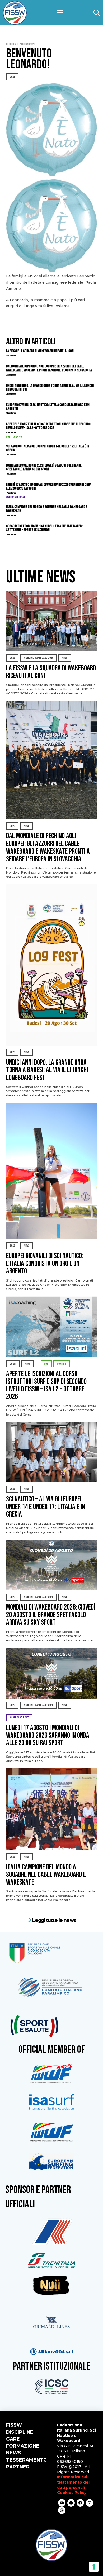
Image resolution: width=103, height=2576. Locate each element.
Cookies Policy (72, 2493)
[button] (60, 13)
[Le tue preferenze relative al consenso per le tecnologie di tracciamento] (94, 2567)
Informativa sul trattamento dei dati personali (73, 2482)
